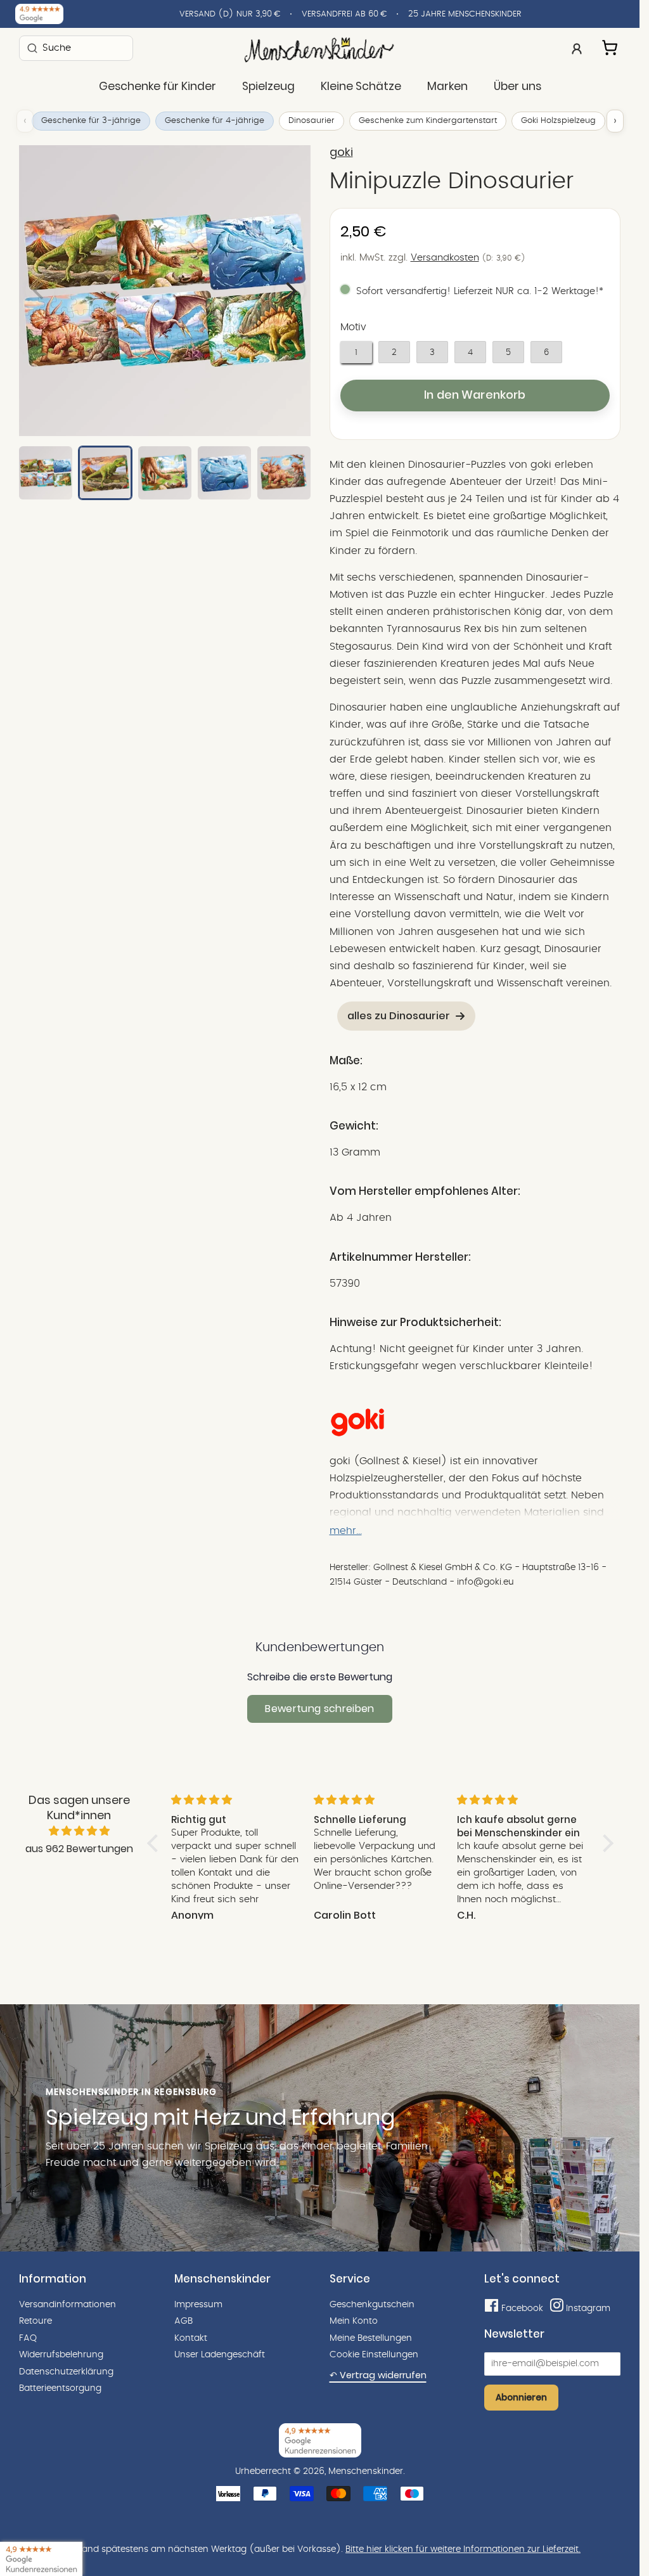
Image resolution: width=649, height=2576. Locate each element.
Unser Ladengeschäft (220, 2355)
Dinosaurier (312, 121)
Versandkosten (445, 258)
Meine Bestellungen (371, 2338)
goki (341, 152)
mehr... (346, 1531)
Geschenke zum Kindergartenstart (428, 121)
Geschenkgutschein (372, 2305)
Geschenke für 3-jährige (91, 121)
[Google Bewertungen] (39, 14)
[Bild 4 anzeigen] (224, 473)
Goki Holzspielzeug (558, 121)
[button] (156, 1843)
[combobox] (76, 48)
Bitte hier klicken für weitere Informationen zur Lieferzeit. (463, 2549)
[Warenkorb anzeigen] (611, 46)
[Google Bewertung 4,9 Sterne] (41, 2559)
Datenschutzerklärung (66, 2372)
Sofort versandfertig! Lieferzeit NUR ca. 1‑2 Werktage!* (480, 291)
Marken (447, 86)
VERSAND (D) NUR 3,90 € (230, 14)
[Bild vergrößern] (165, 291)
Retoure (35, 2321)
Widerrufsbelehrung (61, 2355)
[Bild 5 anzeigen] (284, 473)
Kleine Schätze (361, 86)
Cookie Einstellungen (374, 2355)
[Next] (290, 290)
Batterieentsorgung (60, 2388)
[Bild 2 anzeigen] (105, 473)
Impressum (198, 2305)
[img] (79, 1831)
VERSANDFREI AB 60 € (344, 14)
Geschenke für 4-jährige (215, 121)
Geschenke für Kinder (157, 86)
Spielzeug (268, 86)
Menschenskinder (366, 2471)
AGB (183, 2321)
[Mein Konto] (577, 48)
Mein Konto (354, 2321)
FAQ (28, 2338)
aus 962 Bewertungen (79, 1849)
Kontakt (191, 2338)
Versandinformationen (67, 2305)
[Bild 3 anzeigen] (165, 473)
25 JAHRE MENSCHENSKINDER (465, 14)
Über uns (517, 86)
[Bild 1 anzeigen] (46, 473)
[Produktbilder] (165, 291)
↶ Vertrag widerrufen (378, 2375)
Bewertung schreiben (319, 1709)
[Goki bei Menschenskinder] (357, 1434)
